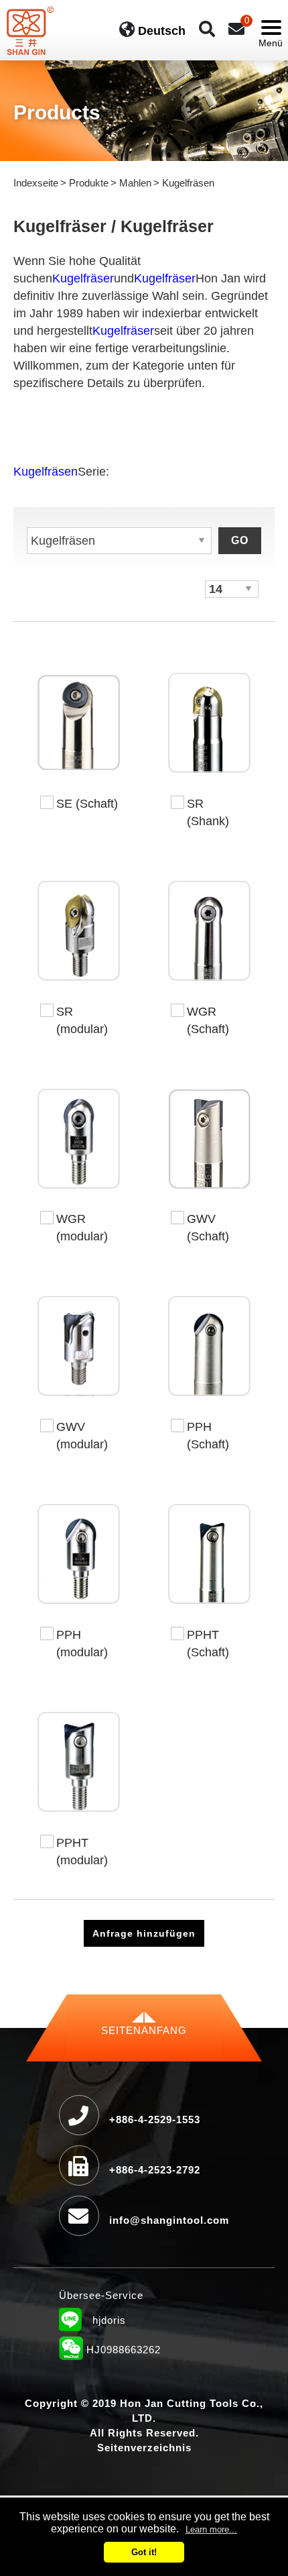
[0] (236, 29)
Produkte (89, 183)
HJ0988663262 (110, 2351)
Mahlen (135, 183)
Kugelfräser (83, 278)
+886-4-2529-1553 (155, 2119)
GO (240, 540)
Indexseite (36, 183)
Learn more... (211, 2529)
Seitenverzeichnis (144, 2448)
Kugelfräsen (46, 472)
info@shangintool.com (169, 2220)
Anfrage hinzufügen (144, 1933)
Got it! (144, 2552)
